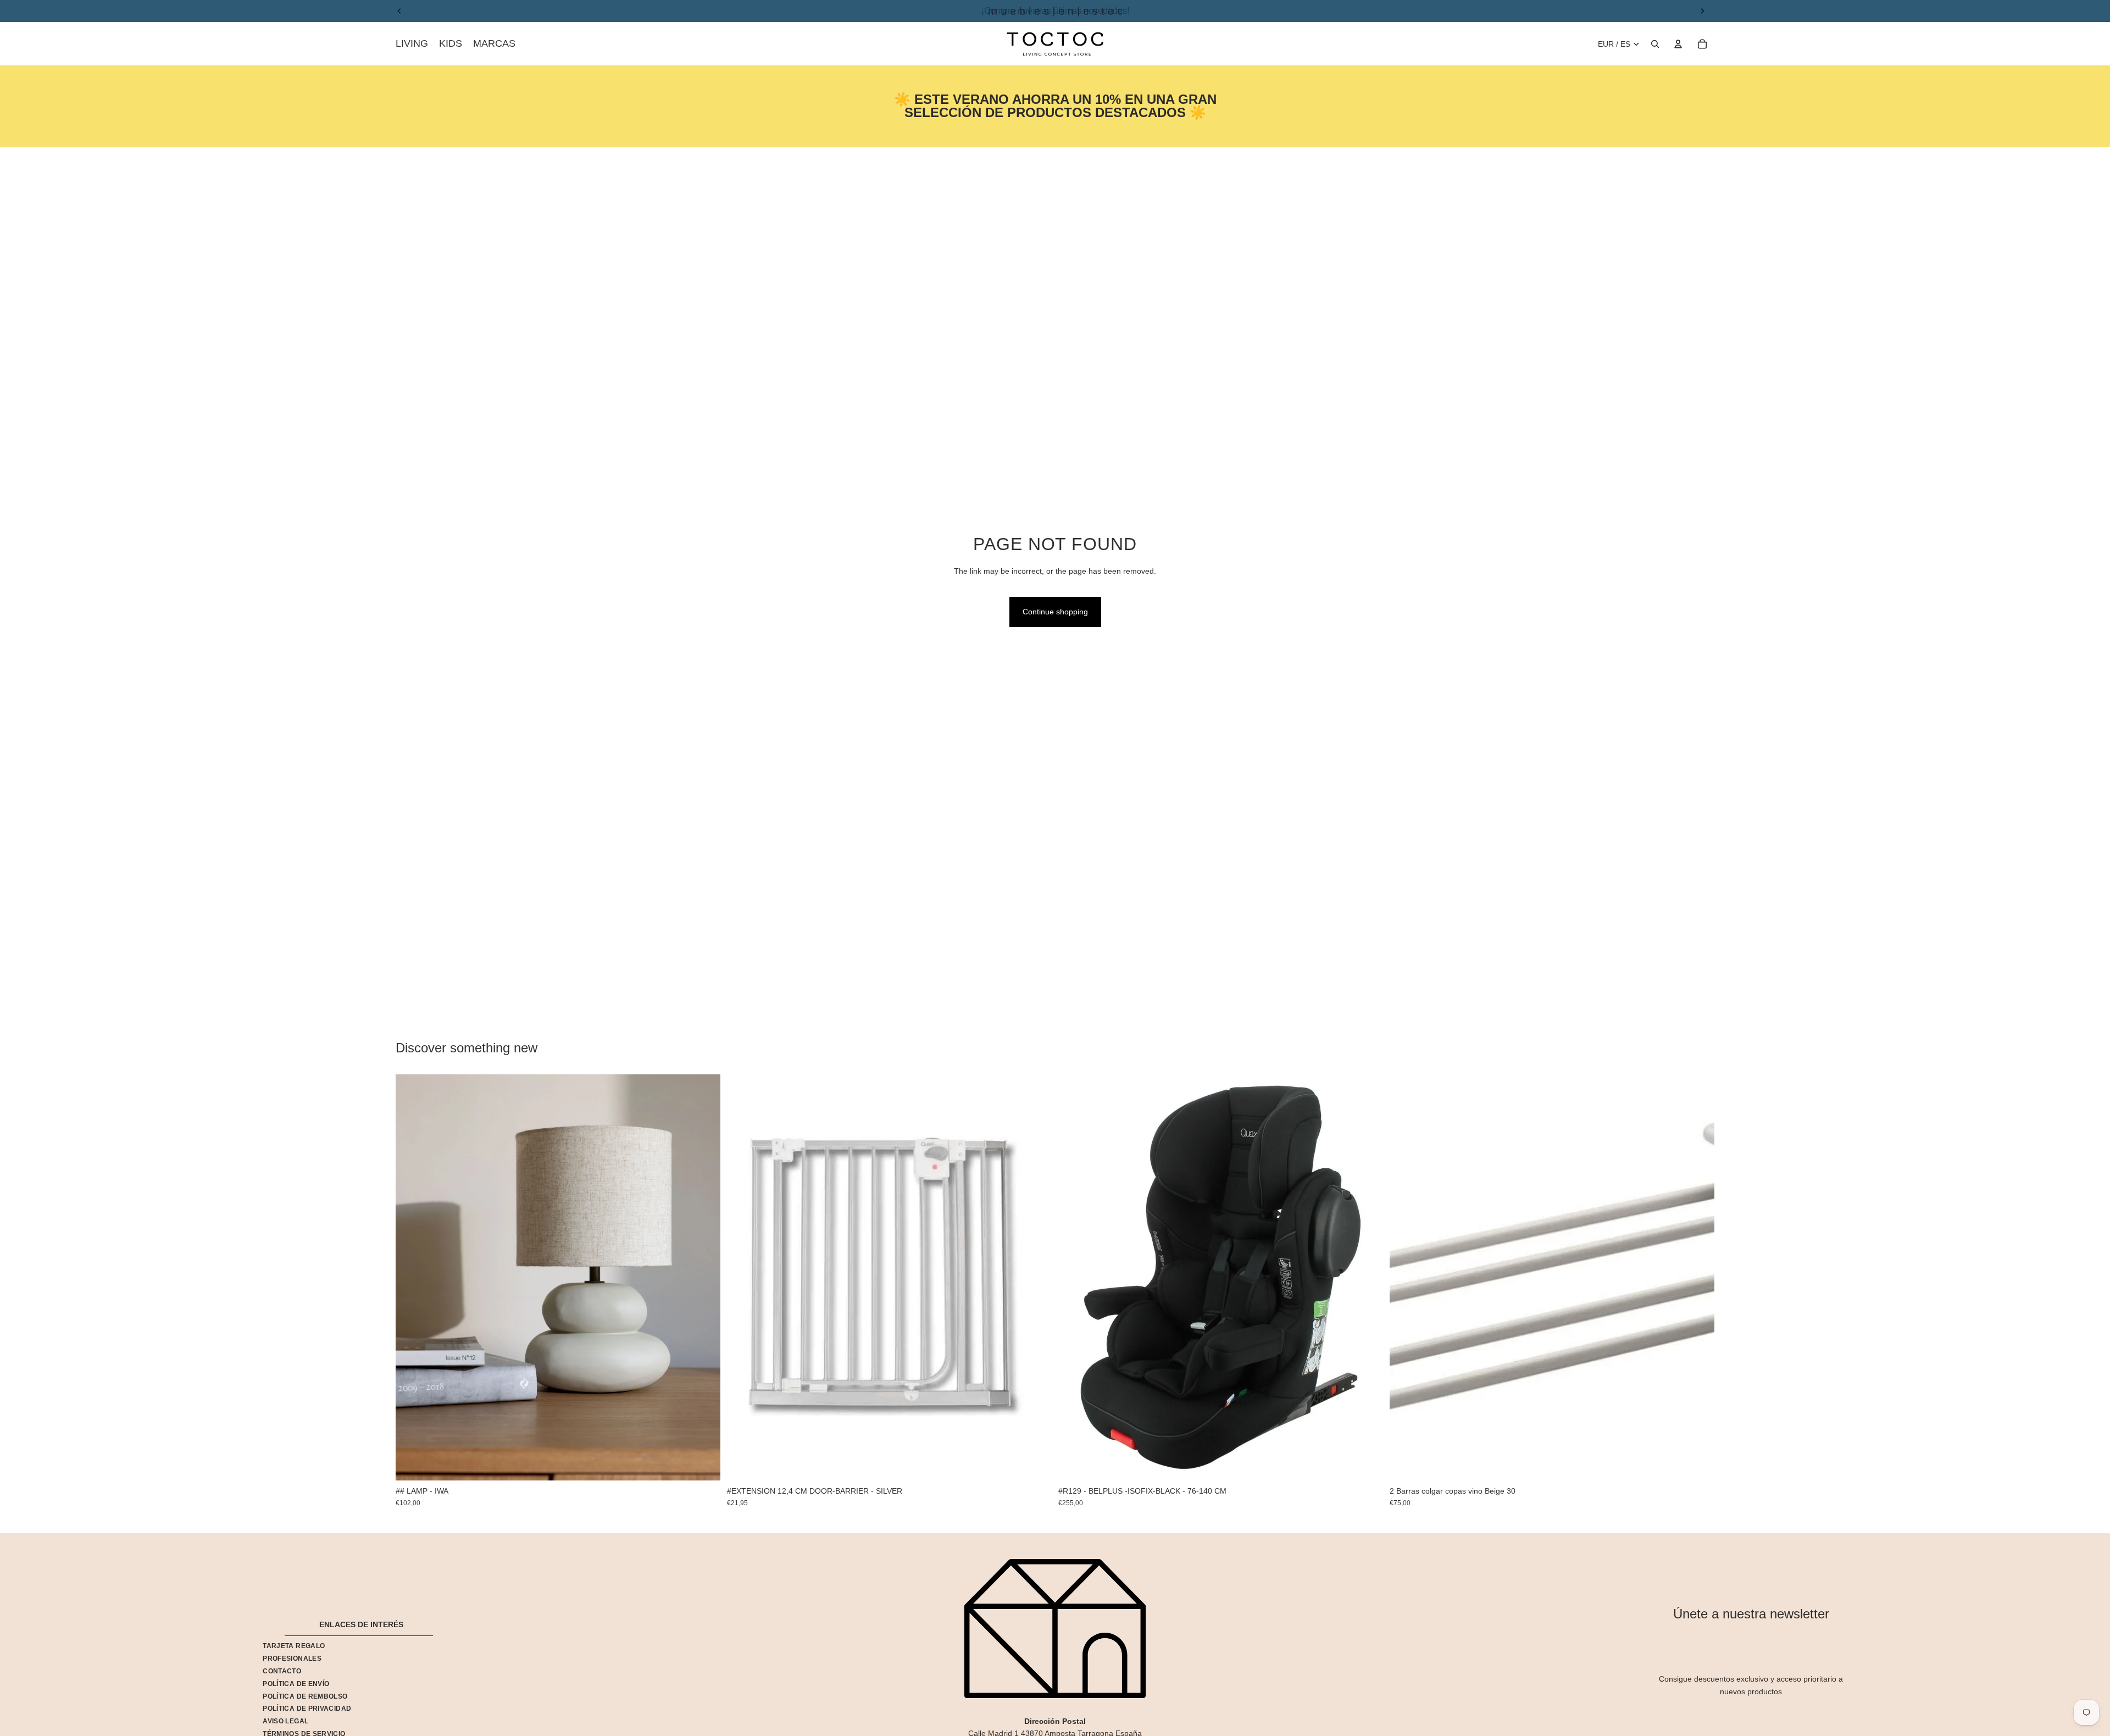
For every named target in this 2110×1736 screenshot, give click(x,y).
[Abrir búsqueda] (1655, 44)
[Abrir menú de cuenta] (1678, 44)
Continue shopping (1055, 612)
